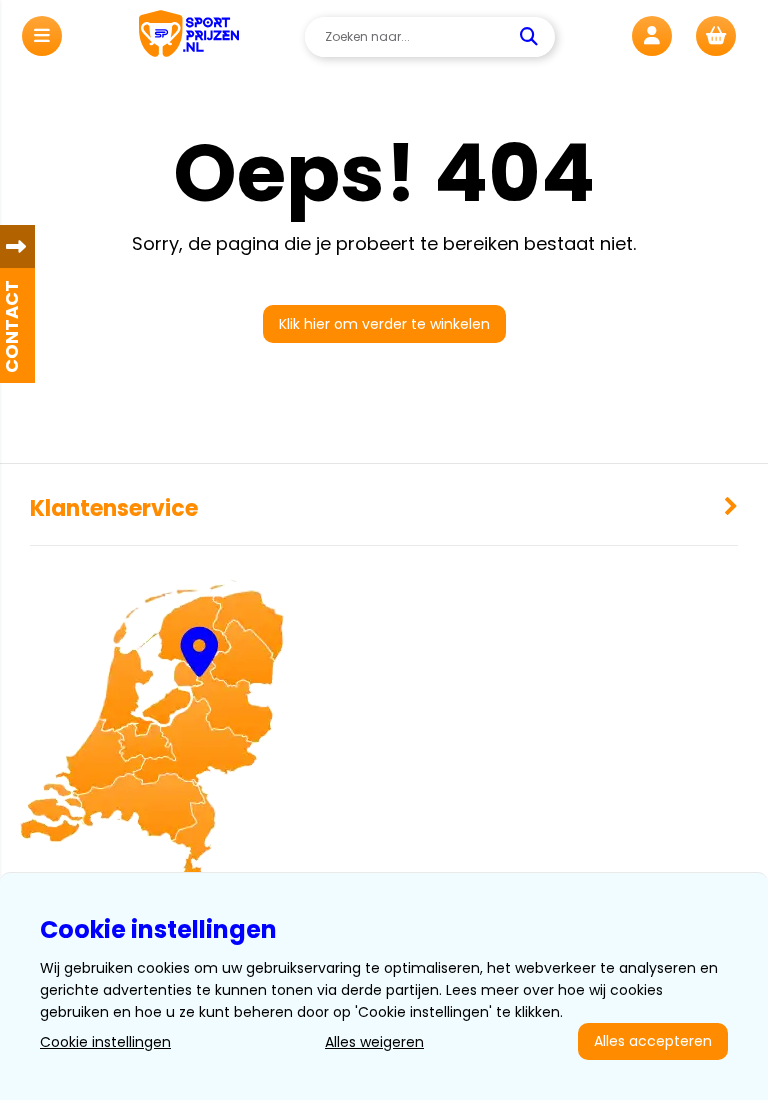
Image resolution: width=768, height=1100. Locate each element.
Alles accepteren (653, 1041)
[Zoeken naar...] (531, 37)
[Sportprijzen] (189, 36)
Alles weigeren (374, 1042)
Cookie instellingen (105, 1042)
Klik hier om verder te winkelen (384, 324)
